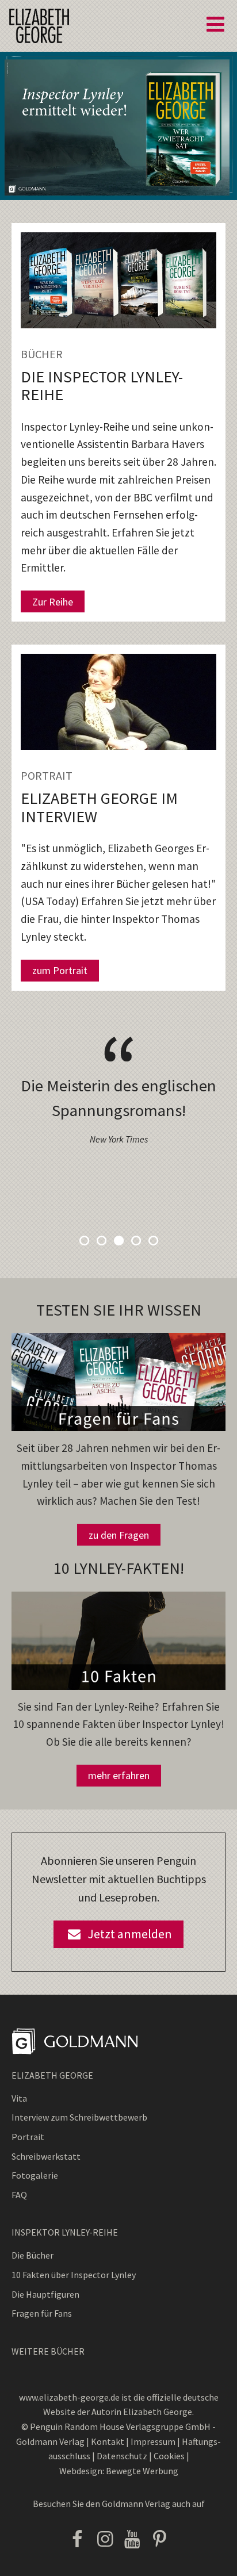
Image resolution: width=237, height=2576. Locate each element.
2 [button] (101, 1240)
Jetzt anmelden (127, 1934)
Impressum (153, 2441)
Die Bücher (33, 2255)
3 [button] (118, 1240)
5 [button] (153, 1240)
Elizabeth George (52, 2075)
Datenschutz (122, 2456)
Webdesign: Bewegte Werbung (119, 2471)
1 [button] (84, 1240)
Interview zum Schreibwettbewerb (79, 2117)
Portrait (28, 2137)
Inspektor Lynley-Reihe (65, 2232)
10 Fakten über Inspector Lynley (74, 2275)
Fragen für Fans (42, 2313)
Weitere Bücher (48, 2351)
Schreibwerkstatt (46, 2156)
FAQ (19, 2195)
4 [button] (136, 1240)
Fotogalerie (35, 2175)
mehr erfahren (119, 1775)
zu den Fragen (119, 1535)
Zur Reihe (53, 602)
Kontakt (108, 2441)
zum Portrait (60, 970)
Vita (19, 2098)
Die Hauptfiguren (45, 2294)
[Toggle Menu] (215, 24)
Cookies (170, 2456)
